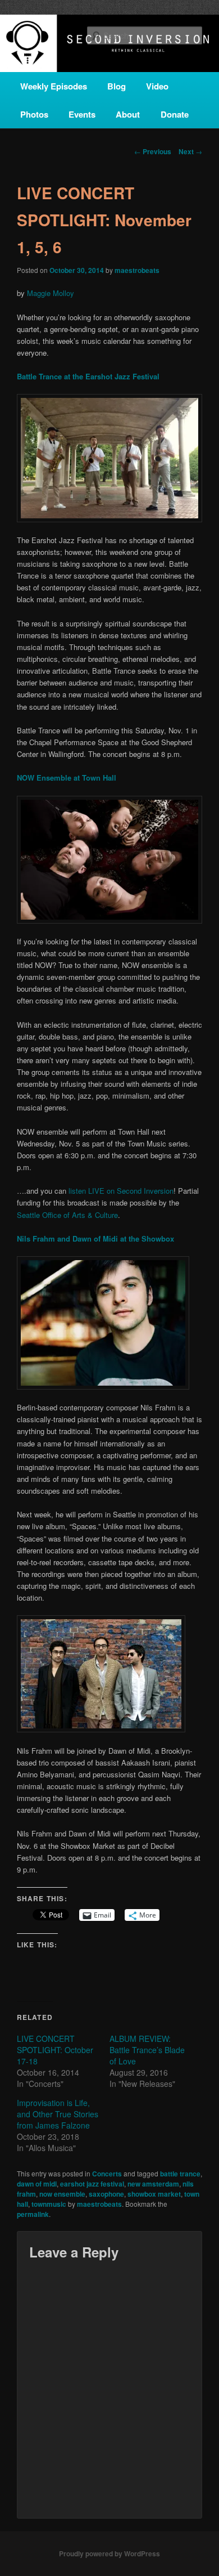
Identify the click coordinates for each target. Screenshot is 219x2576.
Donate (175, 114)
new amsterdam (153, 2184)
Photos (34, 114)
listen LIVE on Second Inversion (121, 1191)
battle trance (180, 2174)
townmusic (49, 2204)
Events (82, 114)
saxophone (106, 2194)
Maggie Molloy (51, 293)
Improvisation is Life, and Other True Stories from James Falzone (58, 2114)
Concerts (107, 2174)
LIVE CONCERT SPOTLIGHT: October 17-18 (55, 2050)
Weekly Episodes (54, 86)
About (128, 114)
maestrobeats (137, 270)
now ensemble (62, 2194)
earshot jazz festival (92, 2184)
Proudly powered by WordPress (109, 2553)
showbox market (154, 2194)
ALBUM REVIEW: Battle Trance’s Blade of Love (147, 2050)
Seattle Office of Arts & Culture (67, 1215)
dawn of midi (37, 2184)
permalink (33, 2214)
